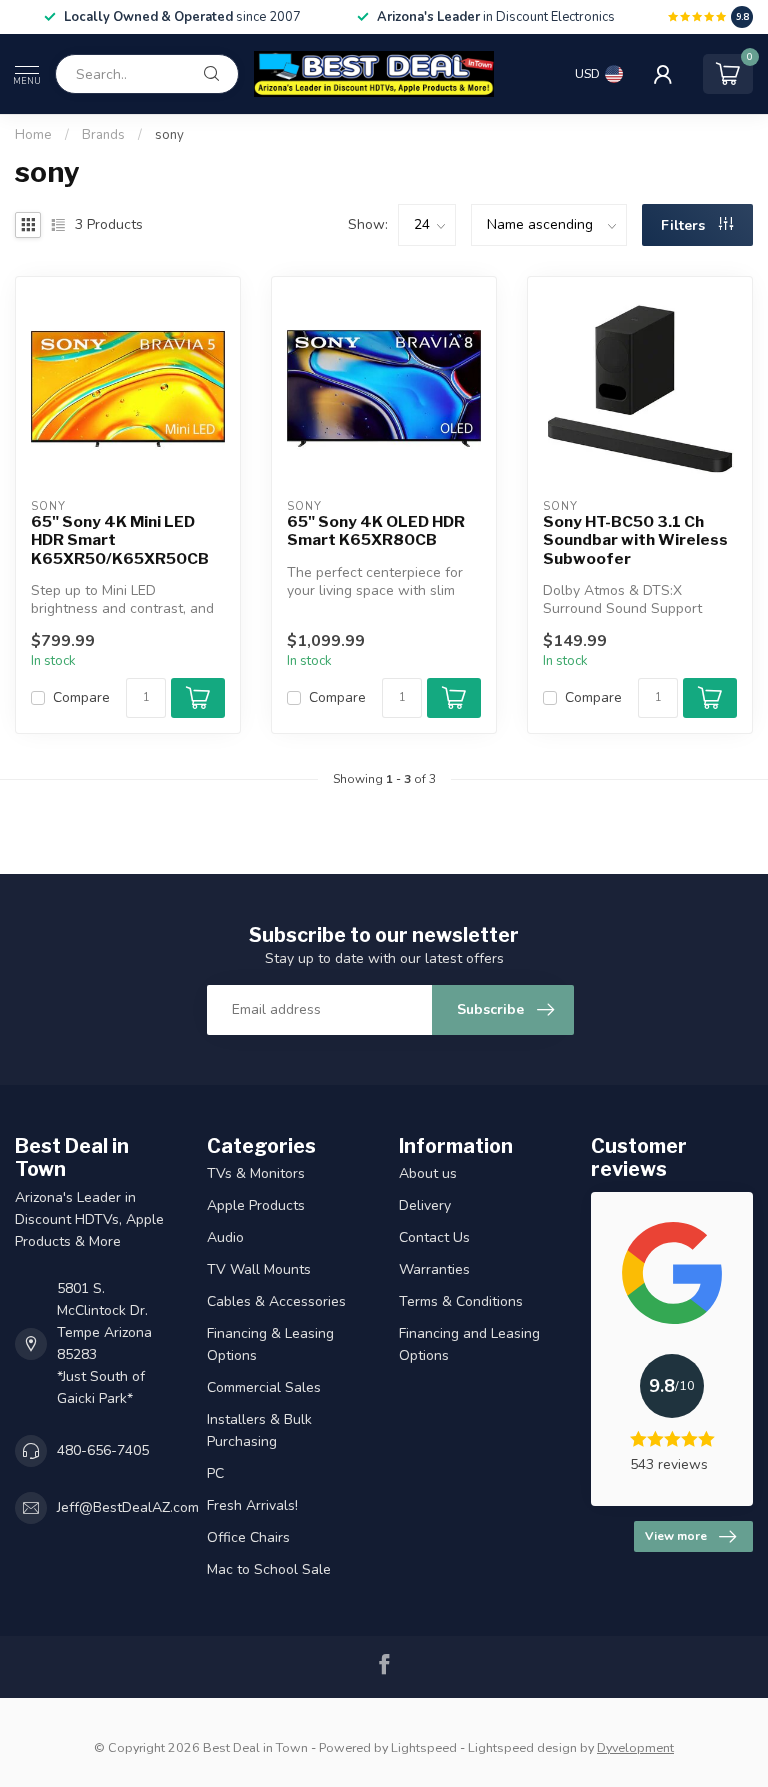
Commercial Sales (264, 1387)
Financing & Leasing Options (270, 1344)
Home (33, 135)
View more (676, 1536)
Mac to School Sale (269, 1569)
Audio (225, 1237)
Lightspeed (424, 1747)
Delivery (425, 1205)
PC (215, 1473)
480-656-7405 (103, 1450)
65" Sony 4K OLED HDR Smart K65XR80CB (376, 531)
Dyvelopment (635, 1747)
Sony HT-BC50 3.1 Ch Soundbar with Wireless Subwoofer (635, 540)
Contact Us (434, 1237)
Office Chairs (248, 1537)
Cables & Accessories (276, 1301)
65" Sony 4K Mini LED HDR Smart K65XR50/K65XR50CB (120, 540)
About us (428, 1173)
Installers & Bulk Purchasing (259, 1430)
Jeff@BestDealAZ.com (128, 1507)
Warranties (434, 1269)
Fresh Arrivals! (252, 1505)
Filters (685, 225)
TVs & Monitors (256, 1173)
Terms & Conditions (461, 1301)
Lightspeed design (522, 1747)
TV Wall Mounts (259, 1269)
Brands (103, 135)
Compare (81, 697)
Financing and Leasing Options (469, 1344)
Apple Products (256, 1205)
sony (169, 135)
